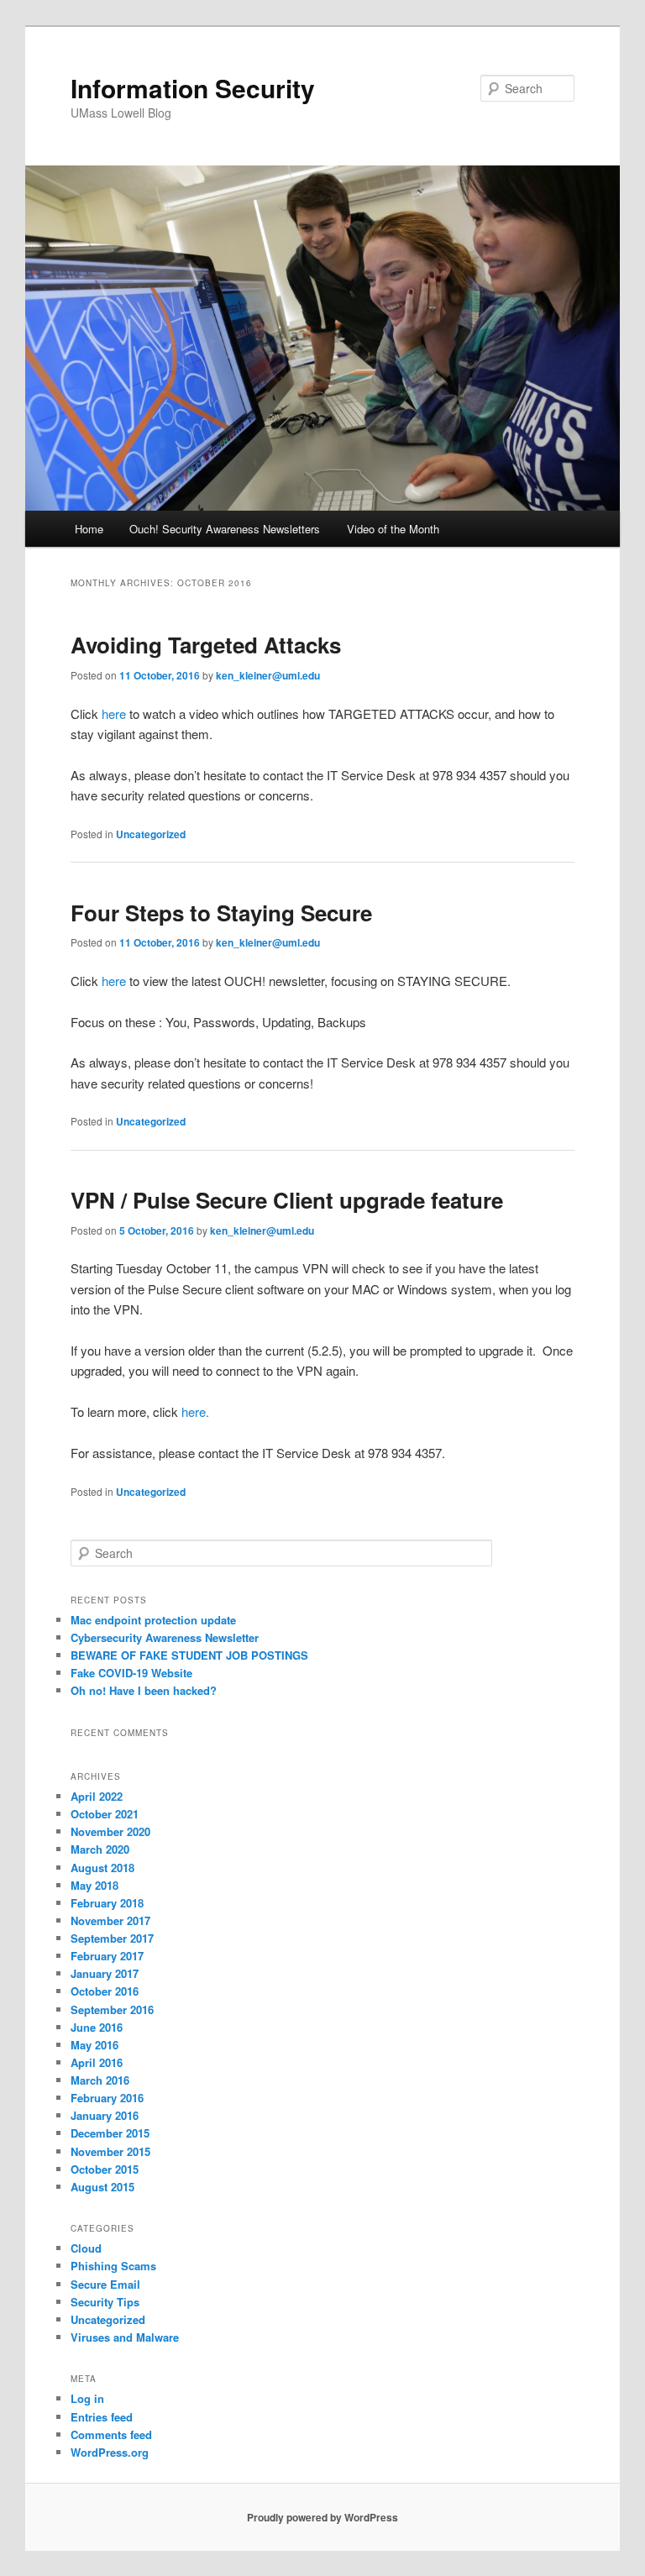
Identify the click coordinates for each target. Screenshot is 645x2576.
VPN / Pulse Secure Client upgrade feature (287, 1200)
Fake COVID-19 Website (131, 1673)
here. (195, 1411)
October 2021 (105, 1814)
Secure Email (105, 2284)
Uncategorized (151, 834)
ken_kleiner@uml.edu (268, 675)
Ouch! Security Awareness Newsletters (225, 529)
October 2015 (105, 2169)
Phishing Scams (113, 2266)
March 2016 (100, 2080)
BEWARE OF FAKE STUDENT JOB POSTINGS (189, 1655)
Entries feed (102, 2417)
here (114, 714)
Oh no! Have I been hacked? (144, 1690)
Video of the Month (393, 529)
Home (89, 529)
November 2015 (110, 2151)
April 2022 (97, 1796)
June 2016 (97, 2027)
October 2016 (105, 1991)
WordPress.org (110, 2452)
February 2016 (107, 2098)
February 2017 (107, 1956)
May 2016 (94, 2045)
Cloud (86, 2248)
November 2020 (110, 1831)
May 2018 (94, 1885)
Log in (87, 2398)
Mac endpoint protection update (153, 1620)
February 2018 (107, 1903)
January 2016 (105, 2115)
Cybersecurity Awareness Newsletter (165, 1637)
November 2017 (110, 1920)
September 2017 (112, 1938)
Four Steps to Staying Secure (221, 913)
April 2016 (97, 2062)
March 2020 (100, 1849)
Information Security (193, 88)
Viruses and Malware (125, 2337)
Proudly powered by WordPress (322, 2517)
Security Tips (105, 2302)
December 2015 (110, 2133)
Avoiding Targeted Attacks (206, 645)
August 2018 (102, 1868)
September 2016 (112, 2009)
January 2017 (105, 1973)
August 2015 (102, 2187)
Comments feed (111, 2434)
